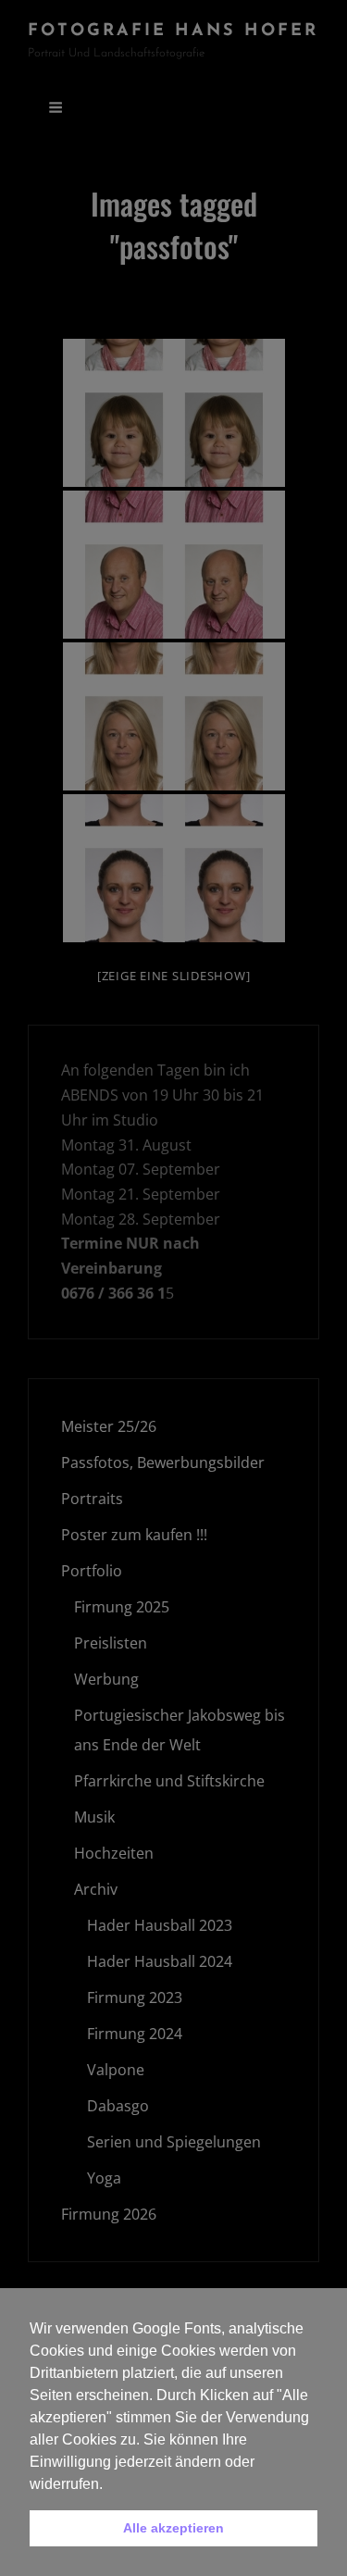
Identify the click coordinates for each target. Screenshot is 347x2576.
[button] (109, 2485)
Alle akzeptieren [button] (173, 2528)
